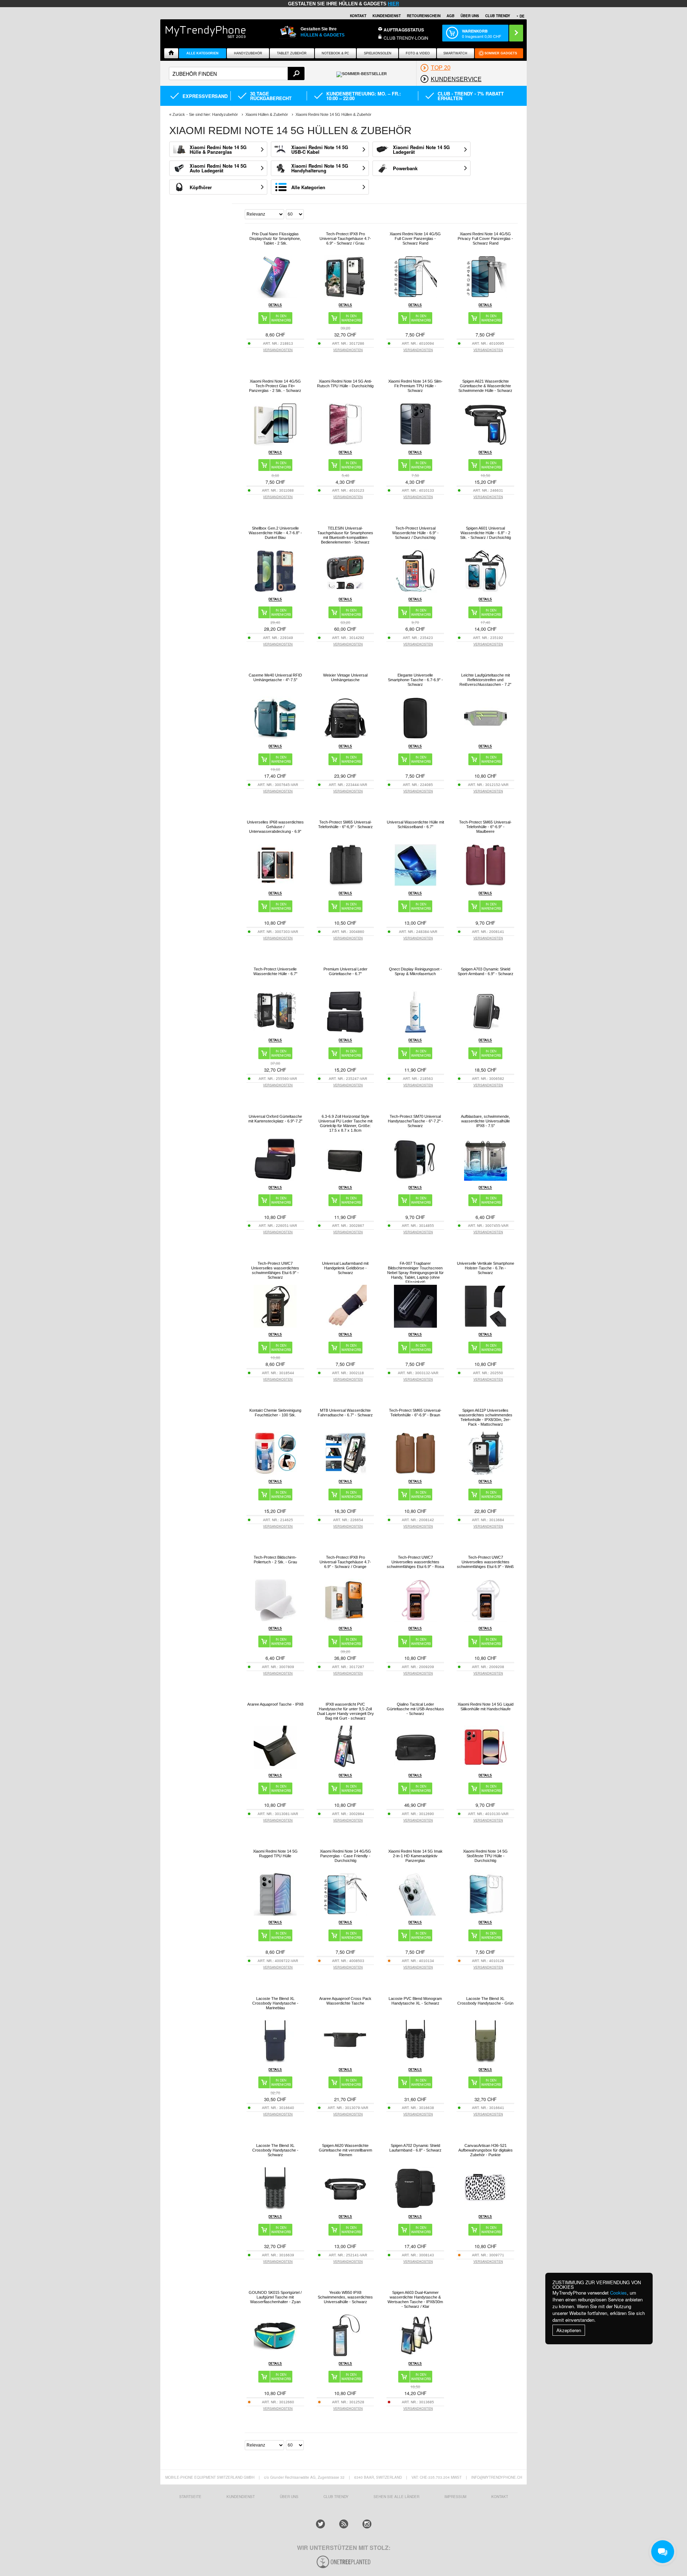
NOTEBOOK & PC (335, 53)
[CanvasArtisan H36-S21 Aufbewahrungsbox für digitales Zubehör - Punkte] (486, 2208)
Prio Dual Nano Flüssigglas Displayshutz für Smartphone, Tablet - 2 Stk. (275, 239)
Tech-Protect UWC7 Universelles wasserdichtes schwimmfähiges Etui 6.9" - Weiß (485, 1562)
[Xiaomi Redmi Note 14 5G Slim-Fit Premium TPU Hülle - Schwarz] (415, 444)
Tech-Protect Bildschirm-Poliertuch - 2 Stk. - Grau (275, 1560)
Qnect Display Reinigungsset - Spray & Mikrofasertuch (415, 971)
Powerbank (405, 168)
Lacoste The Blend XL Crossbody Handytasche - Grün (485, 2001)
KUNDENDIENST (241, 2497)
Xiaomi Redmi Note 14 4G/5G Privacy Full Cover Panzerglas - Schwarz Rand (485, 239)
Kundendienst (387, 16)
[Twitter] (320, 2524)
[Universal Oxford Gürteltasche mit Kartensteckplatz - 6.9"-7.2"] (275, 1179)
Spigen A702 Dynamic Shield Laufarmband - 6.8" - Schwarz (415, 2148)
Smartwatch (455, 53)
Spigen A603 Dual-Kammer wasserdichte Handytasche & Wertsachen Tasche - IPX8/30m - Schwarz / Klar (415, 2299)
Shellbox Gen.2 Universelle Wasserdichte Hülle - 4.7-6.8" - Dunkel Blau (275, 533)
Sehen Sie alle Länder (396, 2497)
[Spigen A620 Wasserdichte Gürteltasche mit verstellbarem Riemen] (345, 2208)
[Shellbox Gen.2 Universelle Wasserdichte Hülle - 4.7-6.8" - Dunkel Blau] (275, 591)
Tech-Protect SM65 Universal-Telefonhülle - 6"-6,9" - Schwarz (345, 824)
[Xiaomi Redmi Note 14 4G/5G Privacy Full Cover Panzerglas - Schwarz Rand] (486, 296)
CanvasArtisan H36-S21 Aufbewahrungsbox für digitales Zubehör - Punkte (486, 2150)
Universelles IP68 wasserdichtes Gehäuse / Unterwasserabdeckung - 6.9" (275, 827)
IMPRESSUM (455, 2497)
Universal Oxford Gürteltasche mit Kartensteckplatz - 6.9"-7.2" (275, 1119)
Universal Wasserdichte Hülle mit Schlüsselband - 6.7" (415, 824)
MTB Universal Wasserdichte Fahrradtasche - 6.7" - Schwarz (345, 1413)
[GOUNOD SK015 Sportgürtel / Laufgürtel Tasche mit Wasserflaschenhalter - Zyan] (275, 2355)
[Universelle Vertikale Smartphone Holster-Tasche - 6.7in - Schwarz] (486, 1326)
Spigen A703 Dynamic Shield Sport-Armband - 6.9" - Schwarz (486, 971)
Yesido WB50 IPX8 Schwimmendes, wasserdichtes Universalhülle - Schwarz (345, 2297)
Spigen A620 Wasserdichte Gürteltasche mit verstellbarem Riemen (345, 2150)
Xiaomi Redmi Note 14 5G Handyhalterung (320, 168)
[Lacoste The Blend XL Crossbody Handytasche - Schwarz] (275, 2208)
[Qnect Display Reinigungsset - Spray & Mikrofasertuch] (415, 1031)
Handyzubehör (248, 53)
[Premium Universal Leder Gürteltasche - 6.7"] (345, 1031)
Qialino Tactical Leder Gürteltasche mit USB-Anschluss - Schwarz (415, 1709)
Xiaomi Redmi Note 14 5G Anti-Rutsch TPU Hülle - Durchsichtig (345, 384)
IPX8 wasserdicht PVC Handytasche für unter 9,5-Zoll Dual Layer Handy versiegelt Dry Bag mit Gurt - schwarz (345, 1711)
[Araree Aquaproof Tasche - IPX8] (275, 1767)
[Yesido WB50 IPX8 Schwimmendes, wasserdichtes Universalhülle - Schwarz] (345, 2355)
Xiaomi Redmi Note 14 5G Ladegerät (421, 149)
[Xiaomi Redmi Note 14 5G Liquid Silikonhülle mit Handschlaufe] (486, 1767)
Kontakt (358, 16)
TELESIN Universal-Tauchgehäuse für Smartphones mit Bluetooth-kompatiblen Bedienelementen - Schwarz (345, 535)
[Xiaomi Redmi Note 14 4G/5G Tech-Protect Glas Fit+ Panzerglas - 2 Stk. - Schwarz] (275, 444)
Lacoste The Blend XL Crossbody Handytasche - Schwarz (275, 2150)
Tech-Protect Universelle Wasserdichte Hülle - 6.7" (275, 971)
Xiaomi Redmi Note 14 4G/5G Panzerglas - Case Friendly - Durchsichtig (345, 1856)
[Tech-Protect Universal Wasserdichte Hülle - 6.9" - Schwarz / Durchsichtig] (415, 591)
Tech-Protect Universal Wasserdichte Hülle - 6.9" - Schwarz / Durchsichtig (415, 533)
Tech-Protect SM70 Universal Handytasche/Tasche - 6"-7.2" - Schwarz (415, 1121)
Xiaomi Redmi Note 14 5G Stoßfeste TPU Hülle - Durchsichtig (485, 1856)
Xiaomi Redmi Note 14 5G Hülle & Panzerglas (218, 149)
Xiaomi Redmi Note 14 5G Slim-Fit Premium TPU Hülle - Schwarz (415, 386)
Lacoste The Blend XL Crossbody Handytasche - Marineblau (275, 2003)
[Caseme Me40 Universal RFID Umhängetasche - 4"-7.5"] (275, 738)
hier (393, 4)
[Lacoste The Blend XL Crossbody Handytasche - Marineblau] (275, 2061)
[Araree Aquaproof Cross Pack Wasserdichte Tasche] (345, 2061)
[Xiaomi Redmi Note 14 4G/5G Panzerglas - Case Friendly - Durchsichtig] (345, 1914)
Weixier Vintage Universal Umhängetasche (345, 677)
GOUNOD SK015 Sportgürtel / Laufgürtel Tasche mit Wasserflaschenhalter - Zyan (275, 2297)
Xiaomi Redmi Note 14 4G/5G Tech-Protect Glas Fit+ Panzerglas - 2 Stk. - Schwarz (275, 386)
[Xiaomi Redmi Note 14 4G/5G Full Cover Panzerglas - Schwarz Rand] (415, 296)
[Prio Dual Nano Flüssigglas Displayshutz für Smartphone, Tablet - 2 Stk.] (275, 296)
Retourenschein (424, 16)
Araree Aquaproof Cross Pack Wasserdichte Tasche (345, 2001)
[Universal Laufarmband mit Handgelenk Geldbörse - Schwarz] (345, 1326)
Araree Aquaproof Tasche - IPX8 (275, 1704)
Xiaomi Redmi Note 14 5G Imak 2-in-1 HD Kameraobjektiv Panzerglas (415, 1856)
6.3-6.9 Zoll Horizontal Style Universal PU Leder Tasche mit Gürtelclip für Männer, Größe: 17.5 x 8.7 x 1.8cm (345, 1123)
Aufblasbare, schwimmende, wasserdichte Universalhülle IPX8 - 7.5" (485, 1121)
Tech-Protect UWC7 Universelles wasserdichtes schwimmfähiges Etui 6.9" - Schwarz (275, 1270)
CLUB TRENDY (498, 16)
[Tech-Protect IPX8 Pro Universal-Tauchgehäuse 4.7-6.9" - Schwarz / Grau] (345, 296)
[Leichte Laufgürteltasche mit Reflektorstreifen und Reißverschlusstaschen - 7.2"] (486, 738)
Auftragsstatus (404, 30)
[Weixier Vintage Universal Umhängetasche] (345, 738)
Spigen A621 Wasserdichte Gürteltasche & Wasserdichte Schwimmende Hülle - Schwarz (485, 386)
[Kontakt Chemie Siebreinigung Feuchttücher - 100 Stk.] (275, 1473)
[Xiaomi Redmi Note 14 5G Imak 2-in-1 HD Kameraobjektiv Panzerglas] (415, 1914)
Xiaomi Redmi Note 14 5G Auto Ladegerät (218, 168)
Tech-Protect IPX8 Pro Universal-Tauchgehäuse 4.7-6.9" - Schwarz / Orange (345, 1562)
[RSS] (344, 2524)
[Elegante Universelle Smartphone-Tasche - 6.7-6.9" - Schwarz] (415, 738)
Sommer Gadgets (501, 53)
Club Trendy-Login (406, 38)
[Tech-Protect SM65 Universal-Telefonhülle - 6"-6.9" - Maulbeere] (486, 884)
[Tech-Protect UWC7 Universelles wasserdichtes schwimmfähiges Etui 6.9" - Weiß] (486, 1620)
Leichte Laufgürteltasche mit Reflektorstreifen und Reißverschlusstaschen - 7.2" (485, 680)
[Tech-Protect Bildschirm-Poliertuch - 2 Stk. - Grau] (275, 1620)
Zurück (179, 114)
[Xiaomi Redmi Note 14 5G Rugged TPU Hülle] (275, 1914)
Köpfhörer (201, 187)
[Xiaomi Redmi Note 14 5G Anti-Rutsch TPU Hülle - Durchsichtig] (345, 444)
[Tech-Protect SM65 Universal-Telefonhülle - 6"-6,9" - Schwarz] (345, 884)
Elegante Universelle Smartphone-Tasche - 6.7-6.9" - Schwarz (415, 680)
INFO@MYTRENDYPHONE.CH (497, 2477)
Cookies (618, 2293)
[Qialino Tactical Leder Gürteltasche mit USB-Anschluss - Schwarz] (415, 1767)
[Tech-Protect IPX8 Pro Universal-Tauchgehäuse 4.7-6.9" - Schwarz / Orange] (345, 1620)
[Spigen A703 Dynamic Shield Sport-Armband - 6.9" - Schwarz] (486, 1031)
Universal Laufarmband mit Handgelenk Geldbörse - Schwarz (345, 1268)
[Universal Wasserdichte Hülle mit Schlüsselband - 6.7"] (415, 884)
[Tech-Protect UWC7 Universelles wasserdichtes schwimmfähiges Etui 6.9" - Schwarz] (275, 1326)
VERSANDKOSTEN (278, 350)
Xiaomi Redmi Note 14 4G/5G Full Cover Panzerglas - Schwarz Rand (415, 239)
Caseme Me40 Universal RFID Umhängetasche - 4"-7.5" (275, 677)
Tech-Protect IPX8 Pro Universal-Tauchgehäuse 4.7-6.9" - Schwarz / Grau (345, 239)
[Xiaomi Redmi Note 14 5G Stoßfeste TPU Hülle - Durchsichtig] (486, 1914)
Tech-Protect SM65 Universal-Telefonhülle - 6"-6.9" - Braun (415, 1413)
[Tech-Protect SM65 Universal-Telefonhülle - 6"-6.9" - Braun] (415, 1473)
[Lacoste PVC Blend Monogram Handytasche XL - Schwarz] (415, 2061)
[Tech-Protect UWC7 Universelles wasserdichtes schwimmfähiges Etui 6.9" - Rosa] (415, 1620)
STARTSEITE (190, 2497)
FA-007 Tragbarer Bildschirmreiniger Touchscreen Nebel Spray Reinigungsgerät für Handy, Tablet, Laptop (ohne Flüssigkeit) (415, 1273)
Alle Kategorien (203, 53)
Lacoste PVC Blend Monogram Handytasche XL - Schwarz (415, 2001)
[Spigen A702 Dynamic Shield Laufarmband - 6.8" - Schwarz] (415, 2208)
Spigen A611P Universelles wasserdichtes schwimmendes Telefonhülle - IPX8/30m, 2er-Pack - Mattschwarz (486, 1417)
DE (522, 16)
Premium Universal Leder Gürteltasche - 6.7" (345, 971)
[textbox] (237, 73)
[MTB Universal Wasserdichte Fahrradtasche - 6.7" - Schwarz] (345, 1473)
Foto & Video (418, 53)
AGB (450, 16)
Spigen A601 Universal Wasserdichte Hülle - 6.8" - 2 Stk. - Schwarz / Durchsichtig (486, 533)
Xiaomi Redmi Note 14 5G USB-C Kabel (320, 149)
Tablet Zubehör (292, 53)
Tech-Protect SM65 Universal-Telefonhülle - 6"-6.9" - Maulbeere (485, 827)
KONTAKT (500, 2497)
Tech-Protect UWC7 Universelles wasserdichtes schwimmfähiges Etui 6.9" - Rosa (415, 1562)
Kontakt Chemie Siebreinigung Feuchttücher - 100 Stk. (275, 1413)
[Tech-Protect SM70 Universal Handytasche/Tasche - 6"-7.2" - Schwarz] (415, 1179)
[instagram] (367, 2524)
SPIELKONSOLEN (378, 53)
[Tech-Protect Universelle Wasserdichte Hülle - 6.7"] (275, 1031)
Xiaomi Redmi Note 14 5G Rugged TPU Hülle (275, 1854)
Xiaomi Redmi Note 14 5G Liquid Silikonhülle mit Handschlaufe (486, 1707)
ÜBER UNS (470, 16)
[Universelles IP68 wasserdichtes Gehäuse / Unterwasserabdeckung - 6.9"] (275, 884)
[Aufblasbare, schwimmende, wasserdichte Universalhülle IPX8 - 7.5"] (486, 1179)
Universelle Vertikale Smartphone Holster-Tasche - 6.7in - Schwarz (486, 1268)
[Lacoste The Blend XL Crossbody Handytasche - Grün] (486, 2061)
